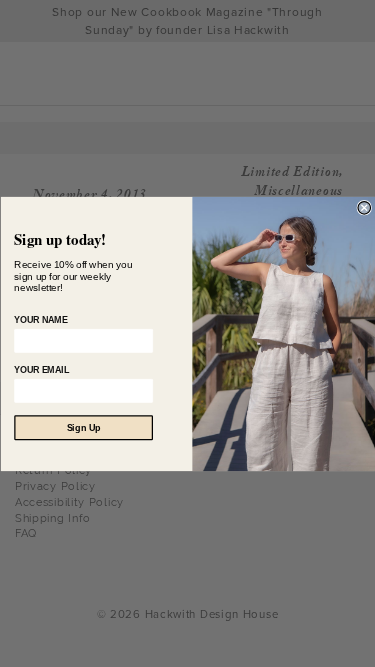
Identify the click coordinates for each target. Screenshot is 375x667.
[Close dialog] (364, 207)
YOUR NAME (40, 320)
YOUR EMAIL (41, 370)
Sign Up (83, 427)
